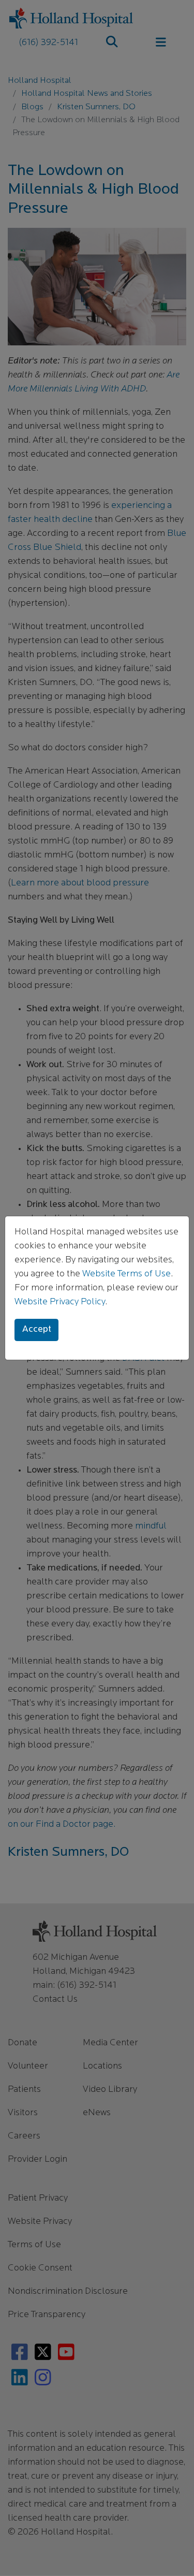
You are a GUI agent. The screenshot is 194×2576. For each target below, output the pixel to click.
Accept (37, 1330)
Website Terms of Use (126, 1274)
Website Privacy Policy (60, 1302)
